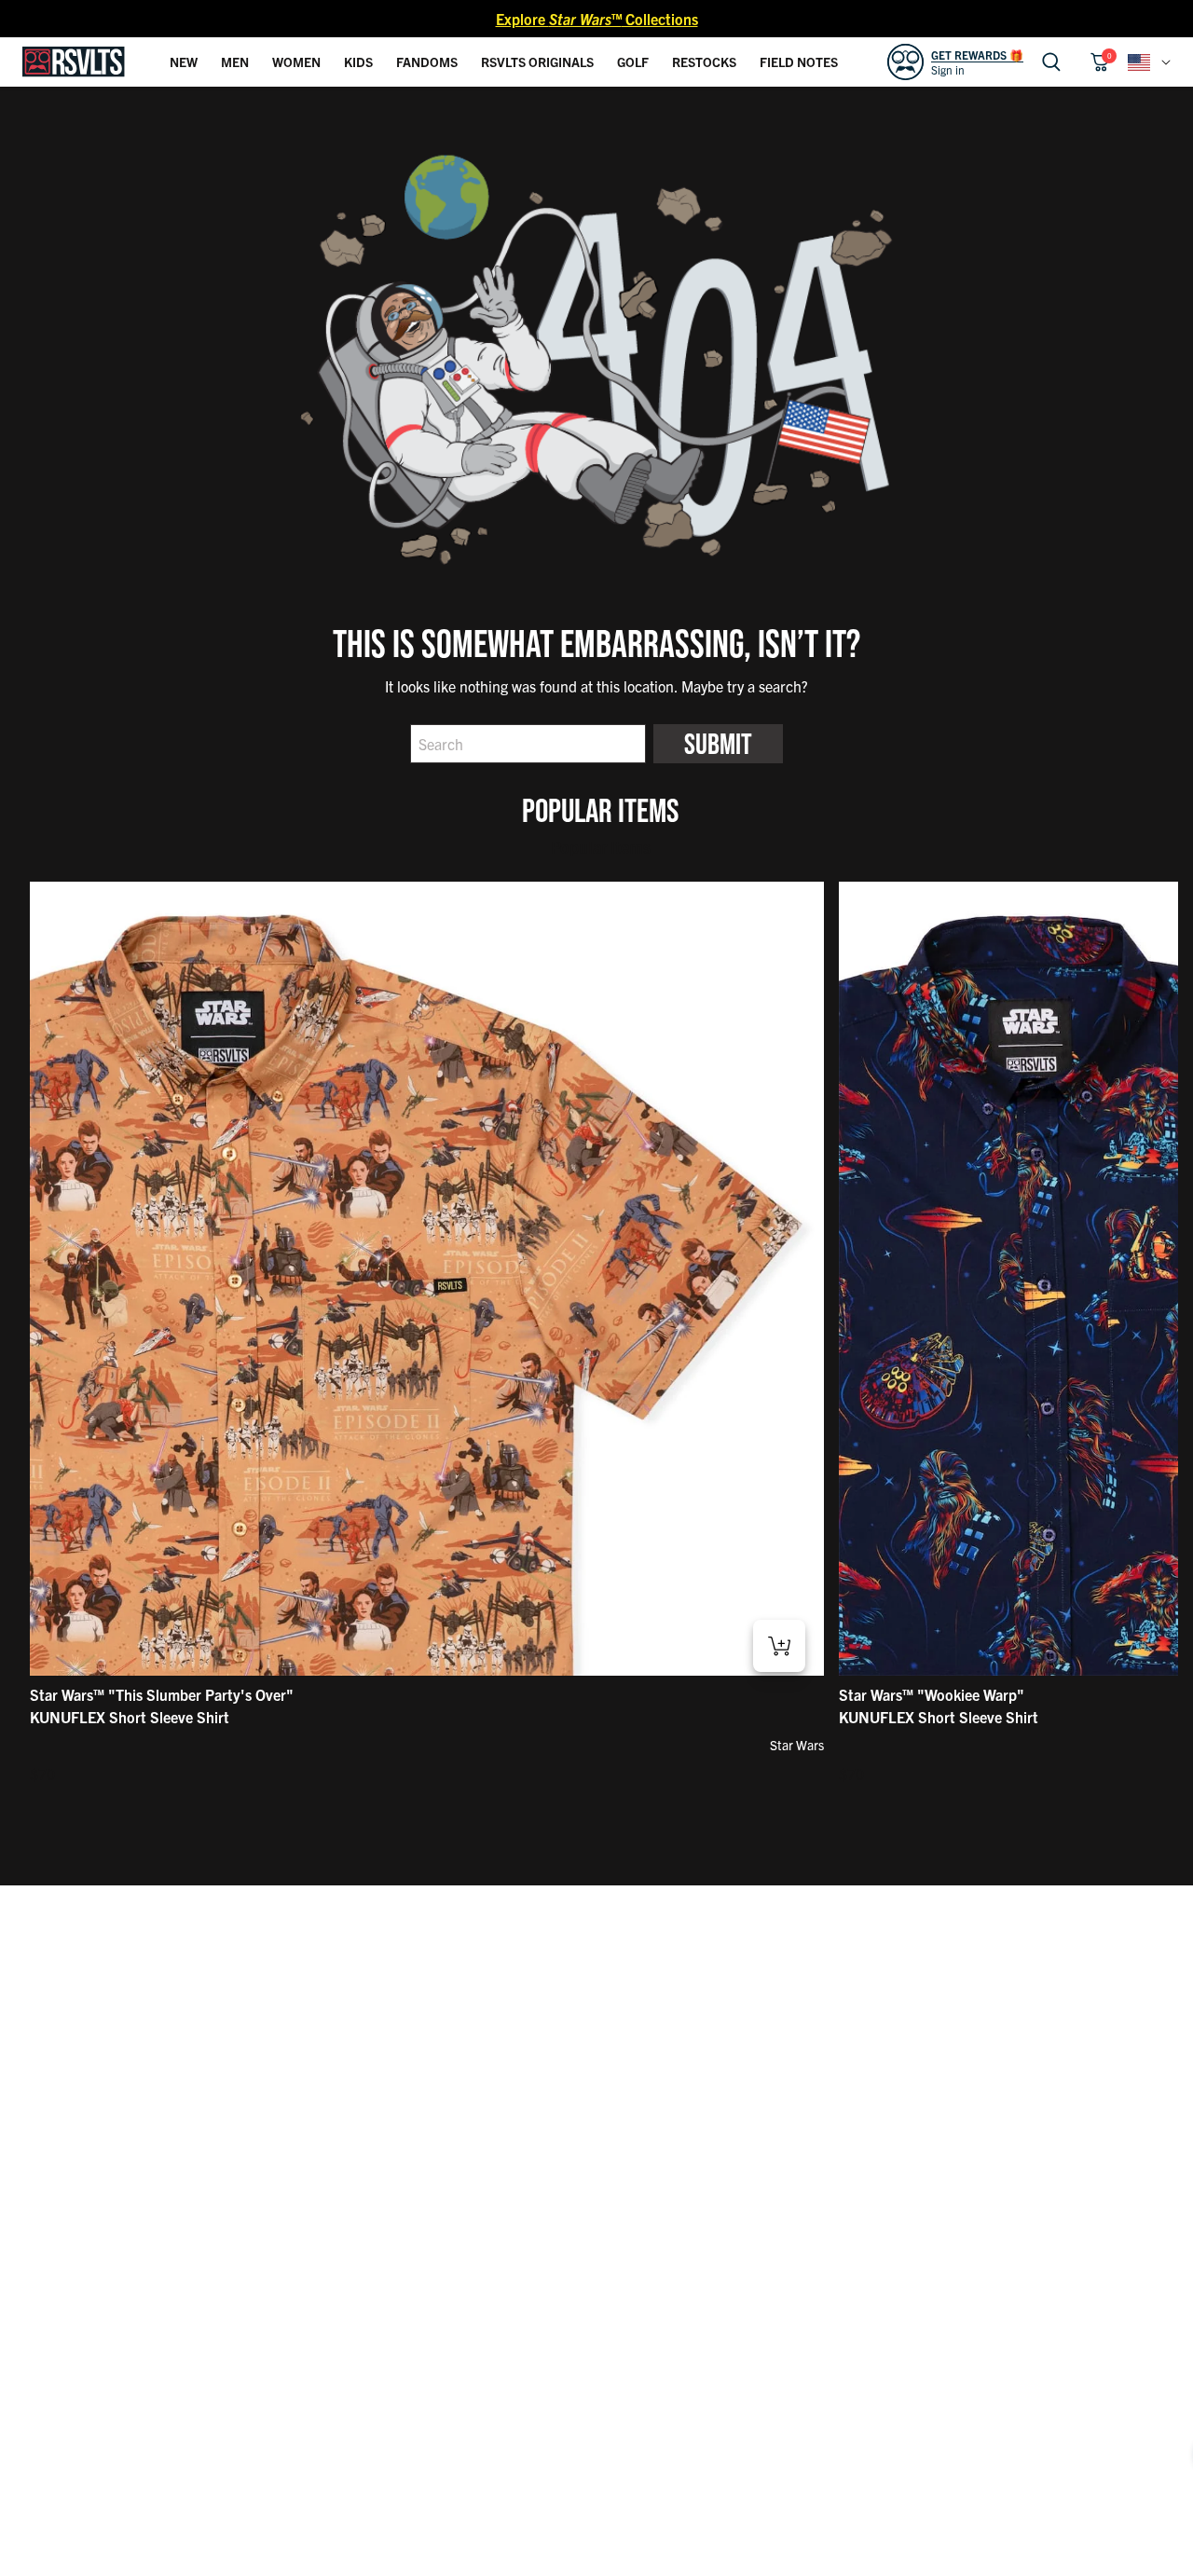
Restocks (704, 62)
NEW (184, 62)
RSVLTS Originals (537, 62)
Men (235, 62)
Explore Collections (597, 19)
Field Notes (799, 62)
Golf (633, 62)
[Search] (1051, 62)
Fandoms (427, 62)
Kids (358, 62)
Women (296, 62)
